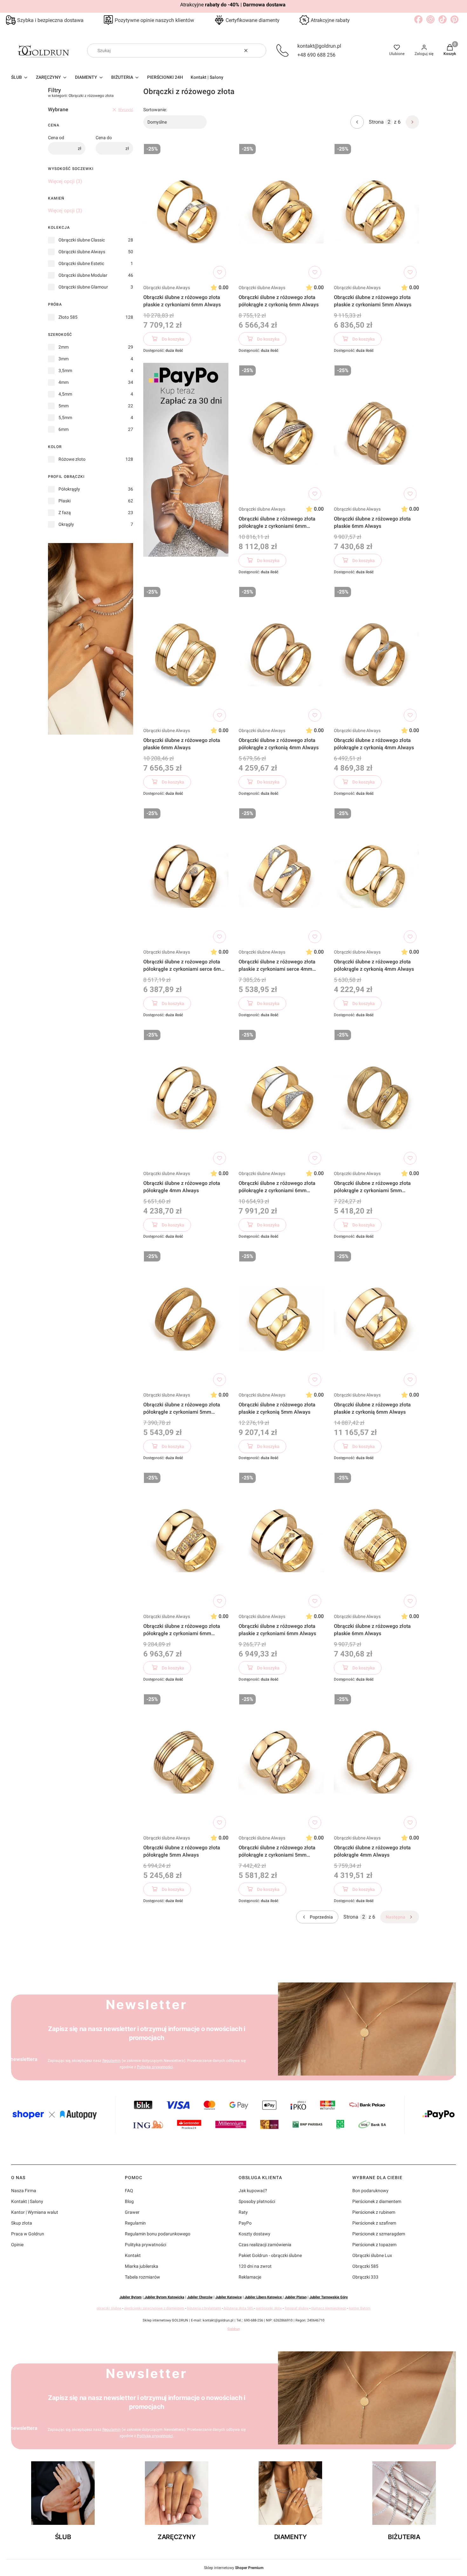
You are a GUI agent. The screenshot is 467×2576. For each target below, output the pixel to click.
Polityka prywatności (146, 2245)
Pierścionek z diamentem (377, 2201)
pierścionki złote (269, 2308)
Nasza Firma (24, 2191)
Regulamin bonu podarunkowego (158, 2234)
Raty (243, 2212)
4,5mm (65, 394)
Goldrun (234, 2329)
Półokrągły (69, 489)
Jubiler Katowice (229, 2297)
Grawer (132, 2212)
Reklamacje (250, 2277)
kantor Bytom (360, 2308)
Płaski (64, 501)
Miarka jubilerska (142, 2266)
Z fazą (65, 513)
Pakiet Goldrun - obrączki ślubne (270, 2255)
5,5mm (65, 418)
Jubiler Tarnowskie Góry (329, 2297)
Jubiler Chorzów (200, 2297)
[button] (259, 51)
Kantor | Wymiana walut (35, 2212)
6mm (64, 429)
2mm (64, 347)
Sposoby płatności (257, 2201)
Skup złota (22, 2223)
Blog (129, 2201)
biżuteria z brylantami (204, 2308)
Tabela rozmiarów (142, 2277)
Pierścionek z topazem (374, 2245)
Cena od (56, 138)
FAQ (129, 2191)
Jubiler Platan (296, 2297)
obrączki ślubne (109, 2308)
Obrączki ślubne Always (82, 252)
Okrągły (66, 524)
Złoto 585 (68, 317)
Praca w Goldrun (28, 2234)
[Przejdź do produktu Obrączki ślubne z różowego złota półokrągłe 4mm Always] (186, 1097)
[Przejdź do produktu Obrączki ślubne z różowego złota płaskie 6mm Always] (376, 433)
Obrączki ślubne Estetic (81, 263)
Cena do (104, 138)
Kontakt (133, 2255)
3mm (64, 359)
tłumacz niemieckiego (329, 2308)
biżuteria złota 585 (238, 2308)
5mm (64, 406)
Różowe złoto (72, 459)
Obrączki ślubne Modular (83, 275)
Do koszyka (173, 339)
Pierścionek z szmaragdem (379, 2234)
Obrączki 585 (365, 2266)
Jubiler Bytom (131, 2297)
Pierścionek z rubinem (374, 2212)
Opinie (17, 2245)
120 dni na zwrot (255, 2266)
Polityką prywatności (155, 2067)
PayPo (245, 2223)
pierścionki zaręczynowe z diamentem (154, 2308)
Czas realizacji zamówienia (265, 2245)
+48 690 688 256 (316, 55)
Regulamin (112, 2061)
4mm (64, 382)
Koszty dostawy (254, 2234)
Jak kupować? (253, 2191)
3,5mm (65, 370)
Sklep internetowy (234, 2568)
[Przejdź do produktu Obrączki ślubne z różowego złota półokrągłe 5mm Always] (186, 1762)
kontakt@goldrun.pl (319, 46)
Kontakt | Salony (27, 2201)
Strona (376, 122)
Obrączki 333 (365, 2277)
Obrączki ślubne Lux (372, 2255)
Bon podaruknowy (370, 2191)
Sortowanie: (155, 110)
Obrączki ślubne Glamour (83, 287)
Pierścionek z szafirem (374, 2223)
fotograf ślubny (297, 2308)
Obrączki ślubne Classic (82, 240)
